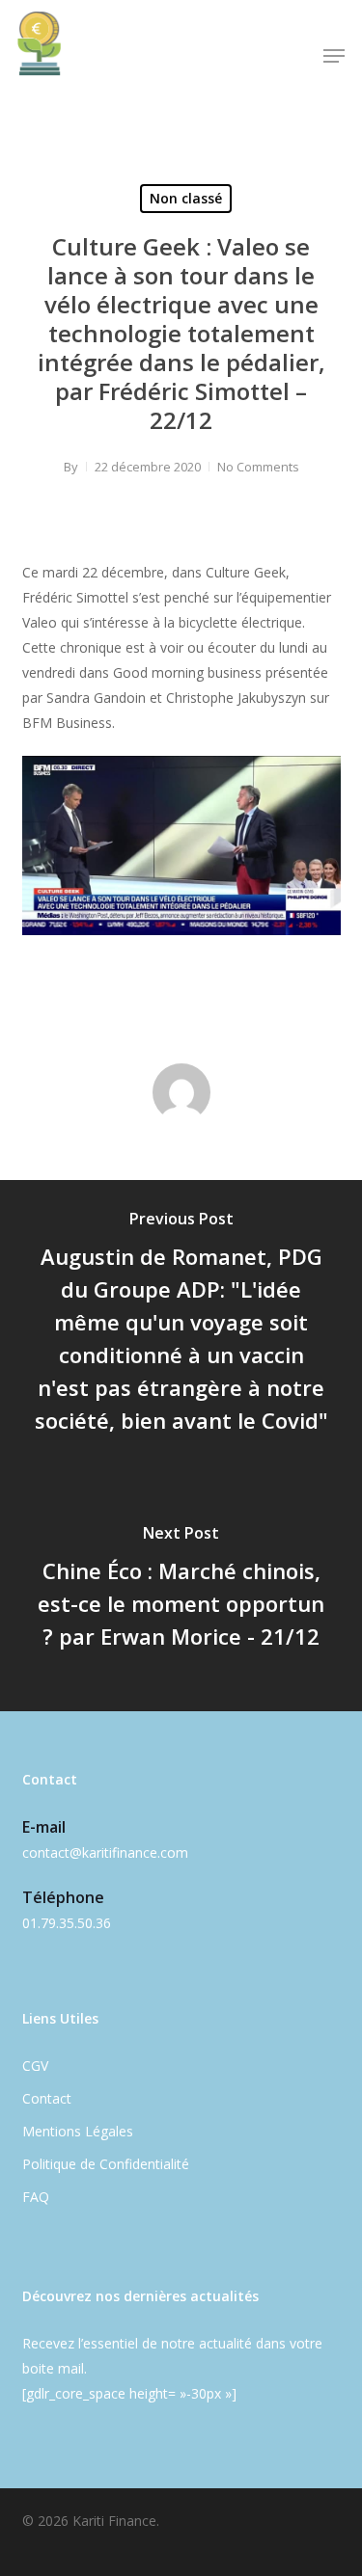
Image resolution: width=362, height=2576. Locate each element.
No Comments (258, 467)
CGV (35, 2066)
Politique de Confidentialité (106, 2164)
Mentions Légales (78, 2131)
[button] (334, 56)
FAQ (36, 2197)
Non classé (186, 198)
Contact (47, 2098)
